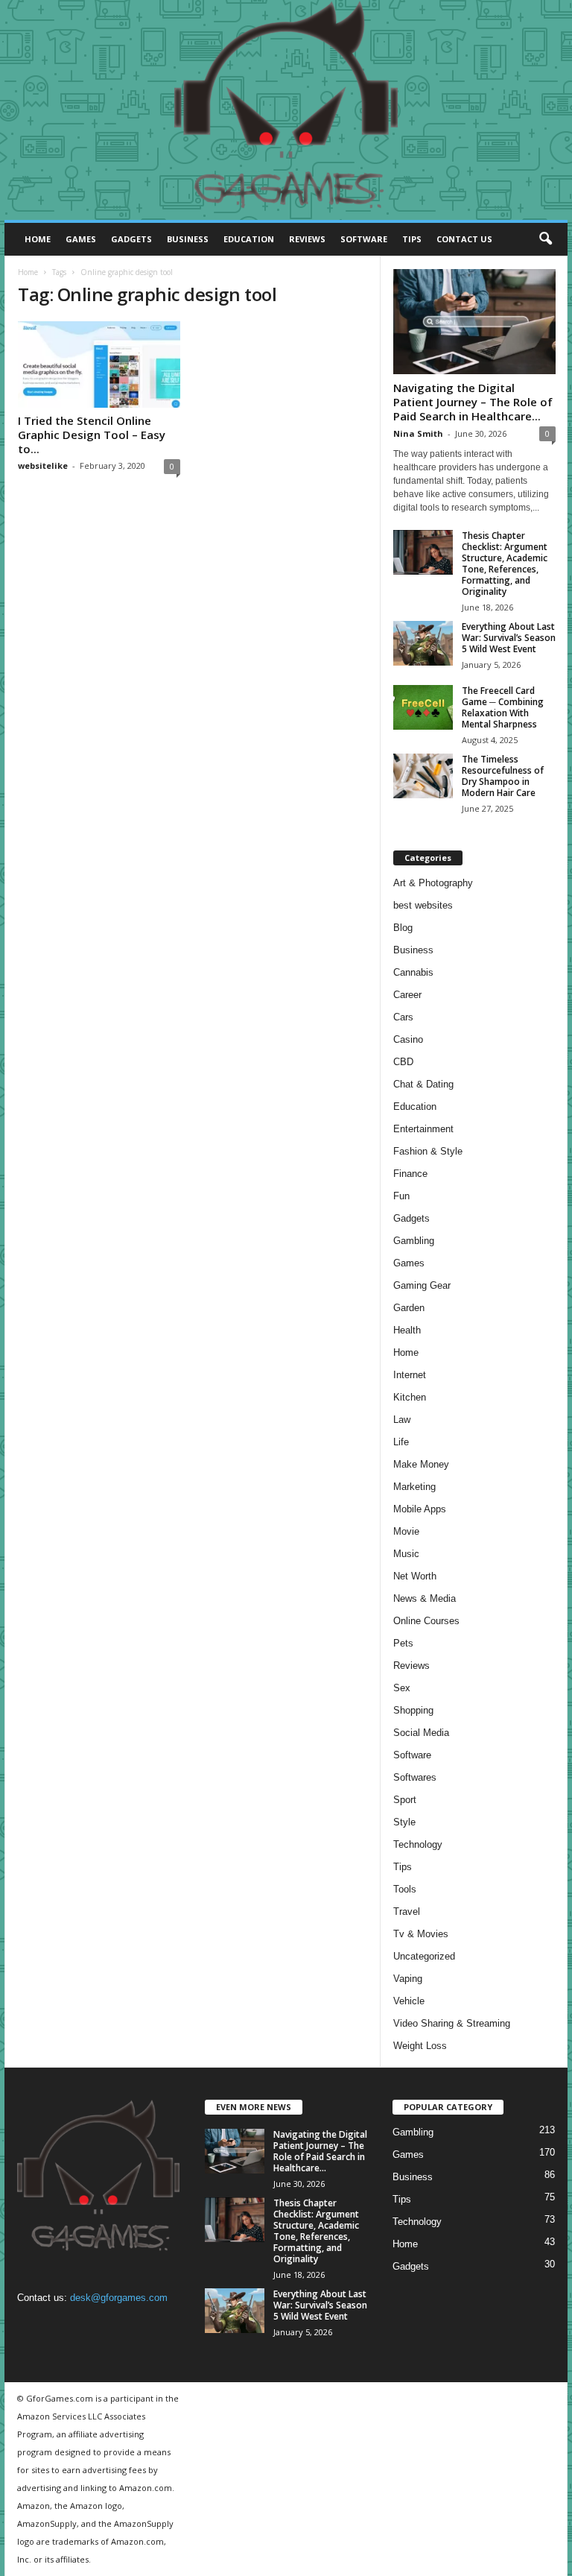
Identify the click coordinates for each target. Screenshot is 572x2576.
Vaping (408, 1979)
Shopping (413, 1710)
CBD (403, 1062)
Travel (407, 1912)
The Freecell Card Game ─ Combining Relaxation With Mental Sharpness (503, 707)
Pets (403, 1643)
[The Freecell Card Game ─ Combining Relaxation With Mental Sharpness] (423, 707)
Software (364, 239)
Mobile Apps (420, 1509)
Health (407, 1330)
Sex (402, 1688)
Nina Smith (418, 433)
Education (249, 239)
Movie (406, 1531)
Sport (405, 1800)
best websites (423, 905)
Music (406, 1554)
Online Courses (426, 1621)
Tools (405, 1889)
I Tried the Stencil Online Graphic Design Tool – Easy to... (92, 435)
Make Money (421, 1464)
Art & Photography (433, 883)
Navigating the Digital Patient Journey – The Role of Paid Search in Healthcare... (473, 402)
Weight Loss (420, 2046)
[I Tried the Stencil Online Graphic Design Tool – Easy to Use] (99, 364)
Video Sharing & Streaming (452, 2023)
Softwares (415, 1777)
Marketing (414, 1487)
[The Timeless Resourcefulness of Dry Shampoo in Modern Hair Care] (423, 776)
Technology (418, 1844)
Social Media (421, 1733)
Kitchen (410, 1397)
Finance (410, 1174)
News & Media (425, 1598)
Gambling (414, 1241)
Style (404, 1822)
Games (81, 239)
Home (38, 239)
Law (402, 1420)
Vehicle (409, 2001)
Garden (409, 1308)
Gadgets (131, 239)
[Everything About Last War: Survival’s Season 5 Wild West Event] (423, 643)
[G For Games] (286, 110)
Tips (412, 239)
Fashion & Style (428, 1151)
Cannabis (413, 972)
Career (407, 995)
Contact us (464, 239)
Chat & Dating (423, 1084)
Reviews (307, 239)
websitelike (43, 465)
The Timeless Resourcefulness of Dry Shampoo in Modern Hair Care (503, 776)
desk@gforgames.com (119, 2298)
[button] (545, 239)
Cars (403, 1017)
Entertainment (423, 1129)
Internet (410, 1375)
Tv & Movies (421, 1934)
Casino (408, 1039)
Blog (403, 928)
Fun (401, 1196)
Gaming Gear (422, 1285)
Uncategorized (424, 1956)
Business (188, 239)
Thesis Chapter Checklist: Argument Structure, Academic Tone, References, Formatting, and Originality (505, 563)
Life (401, 1442)
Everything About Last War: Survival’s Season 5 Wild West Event (509, 638)
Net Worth (415, 1576)
